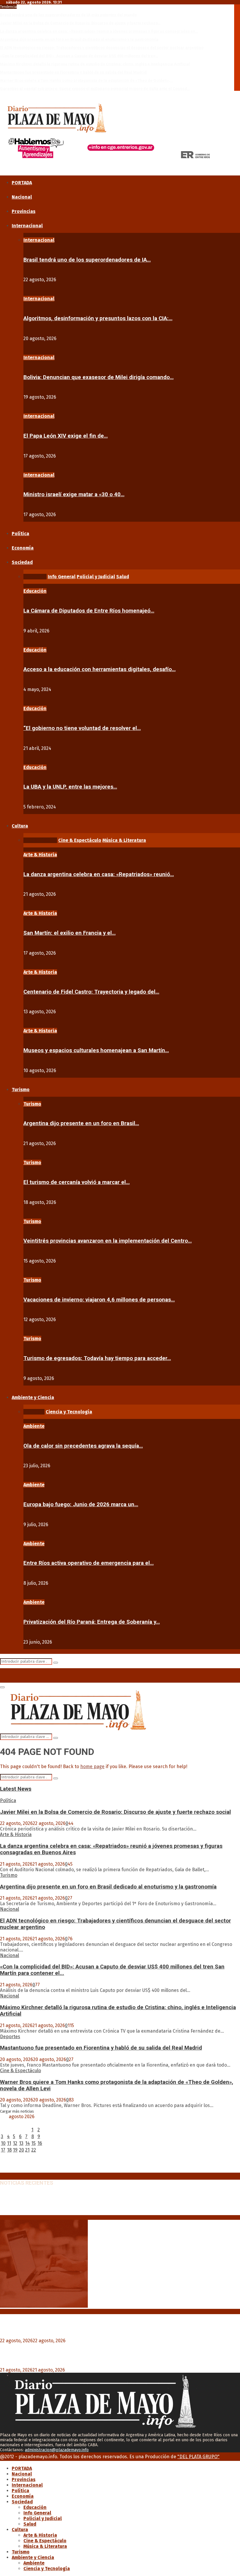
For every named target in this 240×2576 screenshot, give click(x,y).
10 (3, 2143)
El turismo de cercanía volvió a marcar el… (77, 1182)
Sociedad (22, 562)
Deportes (10, 2037)
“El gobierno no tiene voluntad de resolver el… (82, 728)
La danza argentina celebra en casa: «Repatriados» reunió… (99, 874)
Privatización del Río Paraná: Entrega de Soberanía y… (92, 1622)
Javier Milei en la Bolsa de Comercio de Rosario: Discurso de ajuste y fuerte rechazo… (80, 23)
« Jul (5, 2170)
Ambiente (34, 1426)
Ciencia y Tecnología (47, 2569)
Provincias (24, 211)
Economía (23, 548)
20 (22, 2150)
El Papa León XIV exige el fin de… (66, 436)
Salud (30, 2524)
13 (21, 2143)
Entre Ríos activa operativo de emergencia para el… (89, 1563)
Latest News (16, 1789)
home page (92, 1766)
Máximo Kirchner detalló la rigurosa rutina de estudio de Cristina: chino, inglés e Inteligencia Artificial (95, 64)
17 (3, 2150)
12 (15, 2143)
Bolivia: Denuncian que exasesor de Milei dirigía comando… (98, 377)
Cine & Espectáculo (20, 2071)
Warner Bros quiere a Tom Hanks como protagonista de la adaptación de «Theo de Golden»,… (86, 80)
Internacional (27, 226)
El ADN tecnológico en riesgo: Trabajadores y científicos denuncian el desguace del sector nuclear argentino (102, 48)
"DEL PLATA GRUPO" (198, 2457)
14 (28, 2143)
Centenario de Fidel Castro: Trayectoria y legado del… (91, 992)
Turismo (21, 1090)
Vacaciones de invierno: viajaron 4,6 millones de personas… (99, 1300)
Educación (35, 591)
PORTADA (22, 183)
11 (9, 2143)
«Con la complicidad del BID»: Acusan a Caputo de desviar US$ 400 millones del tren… (79, 56)
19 (15, 2150)
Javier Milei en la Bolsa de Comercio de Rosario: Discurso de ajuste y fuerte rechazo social (115, 1812)
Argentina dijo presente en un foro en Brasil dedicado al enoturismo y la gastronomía (79, 39)
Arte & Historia (40, 855)
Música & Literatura (45, 2546)
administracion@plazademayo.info (57, 2450)
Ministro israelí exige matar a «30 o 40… (74, 494)
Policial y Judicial (43, 2518)
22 (34, 2150)
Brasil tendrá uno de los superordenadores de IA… (87, 260)
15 (34, 2143)
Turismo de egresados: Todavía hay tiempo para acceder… (97, 1358)
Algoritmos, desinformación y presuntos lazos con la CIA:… (98, 318)
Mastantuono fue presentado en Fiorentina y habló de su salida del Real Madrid (73, 72)
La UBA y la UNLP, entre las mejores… (70, 787)
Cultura (20, 826)
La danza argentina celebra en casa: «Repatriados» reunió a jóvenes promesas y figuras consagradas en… (99, 31)
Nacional (22, 197)
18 (9, 2150)
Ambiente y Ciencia (33, 1397)
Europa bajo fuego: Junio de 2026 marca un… (81, 1504)
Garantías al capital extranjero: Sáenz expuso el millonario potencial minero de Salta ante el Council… (95, 89)
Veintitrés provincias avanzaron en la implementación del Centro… (108, 1241)
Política (20, 534)
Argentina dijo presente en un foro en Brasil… (81, 1123)
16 (40, 2143)
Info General (37, 2513)
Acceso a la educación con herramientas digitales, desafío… (100, 669)
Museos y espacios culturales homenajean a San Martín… (96, 1050)
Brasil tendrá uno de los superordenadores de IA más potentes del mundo (68, 15)
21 (27, 2150)
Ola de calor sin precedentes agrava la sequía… (83, 1446)
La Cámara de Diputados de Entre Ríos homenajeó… (89, 611)
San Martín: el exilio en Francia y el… (70, 933)
